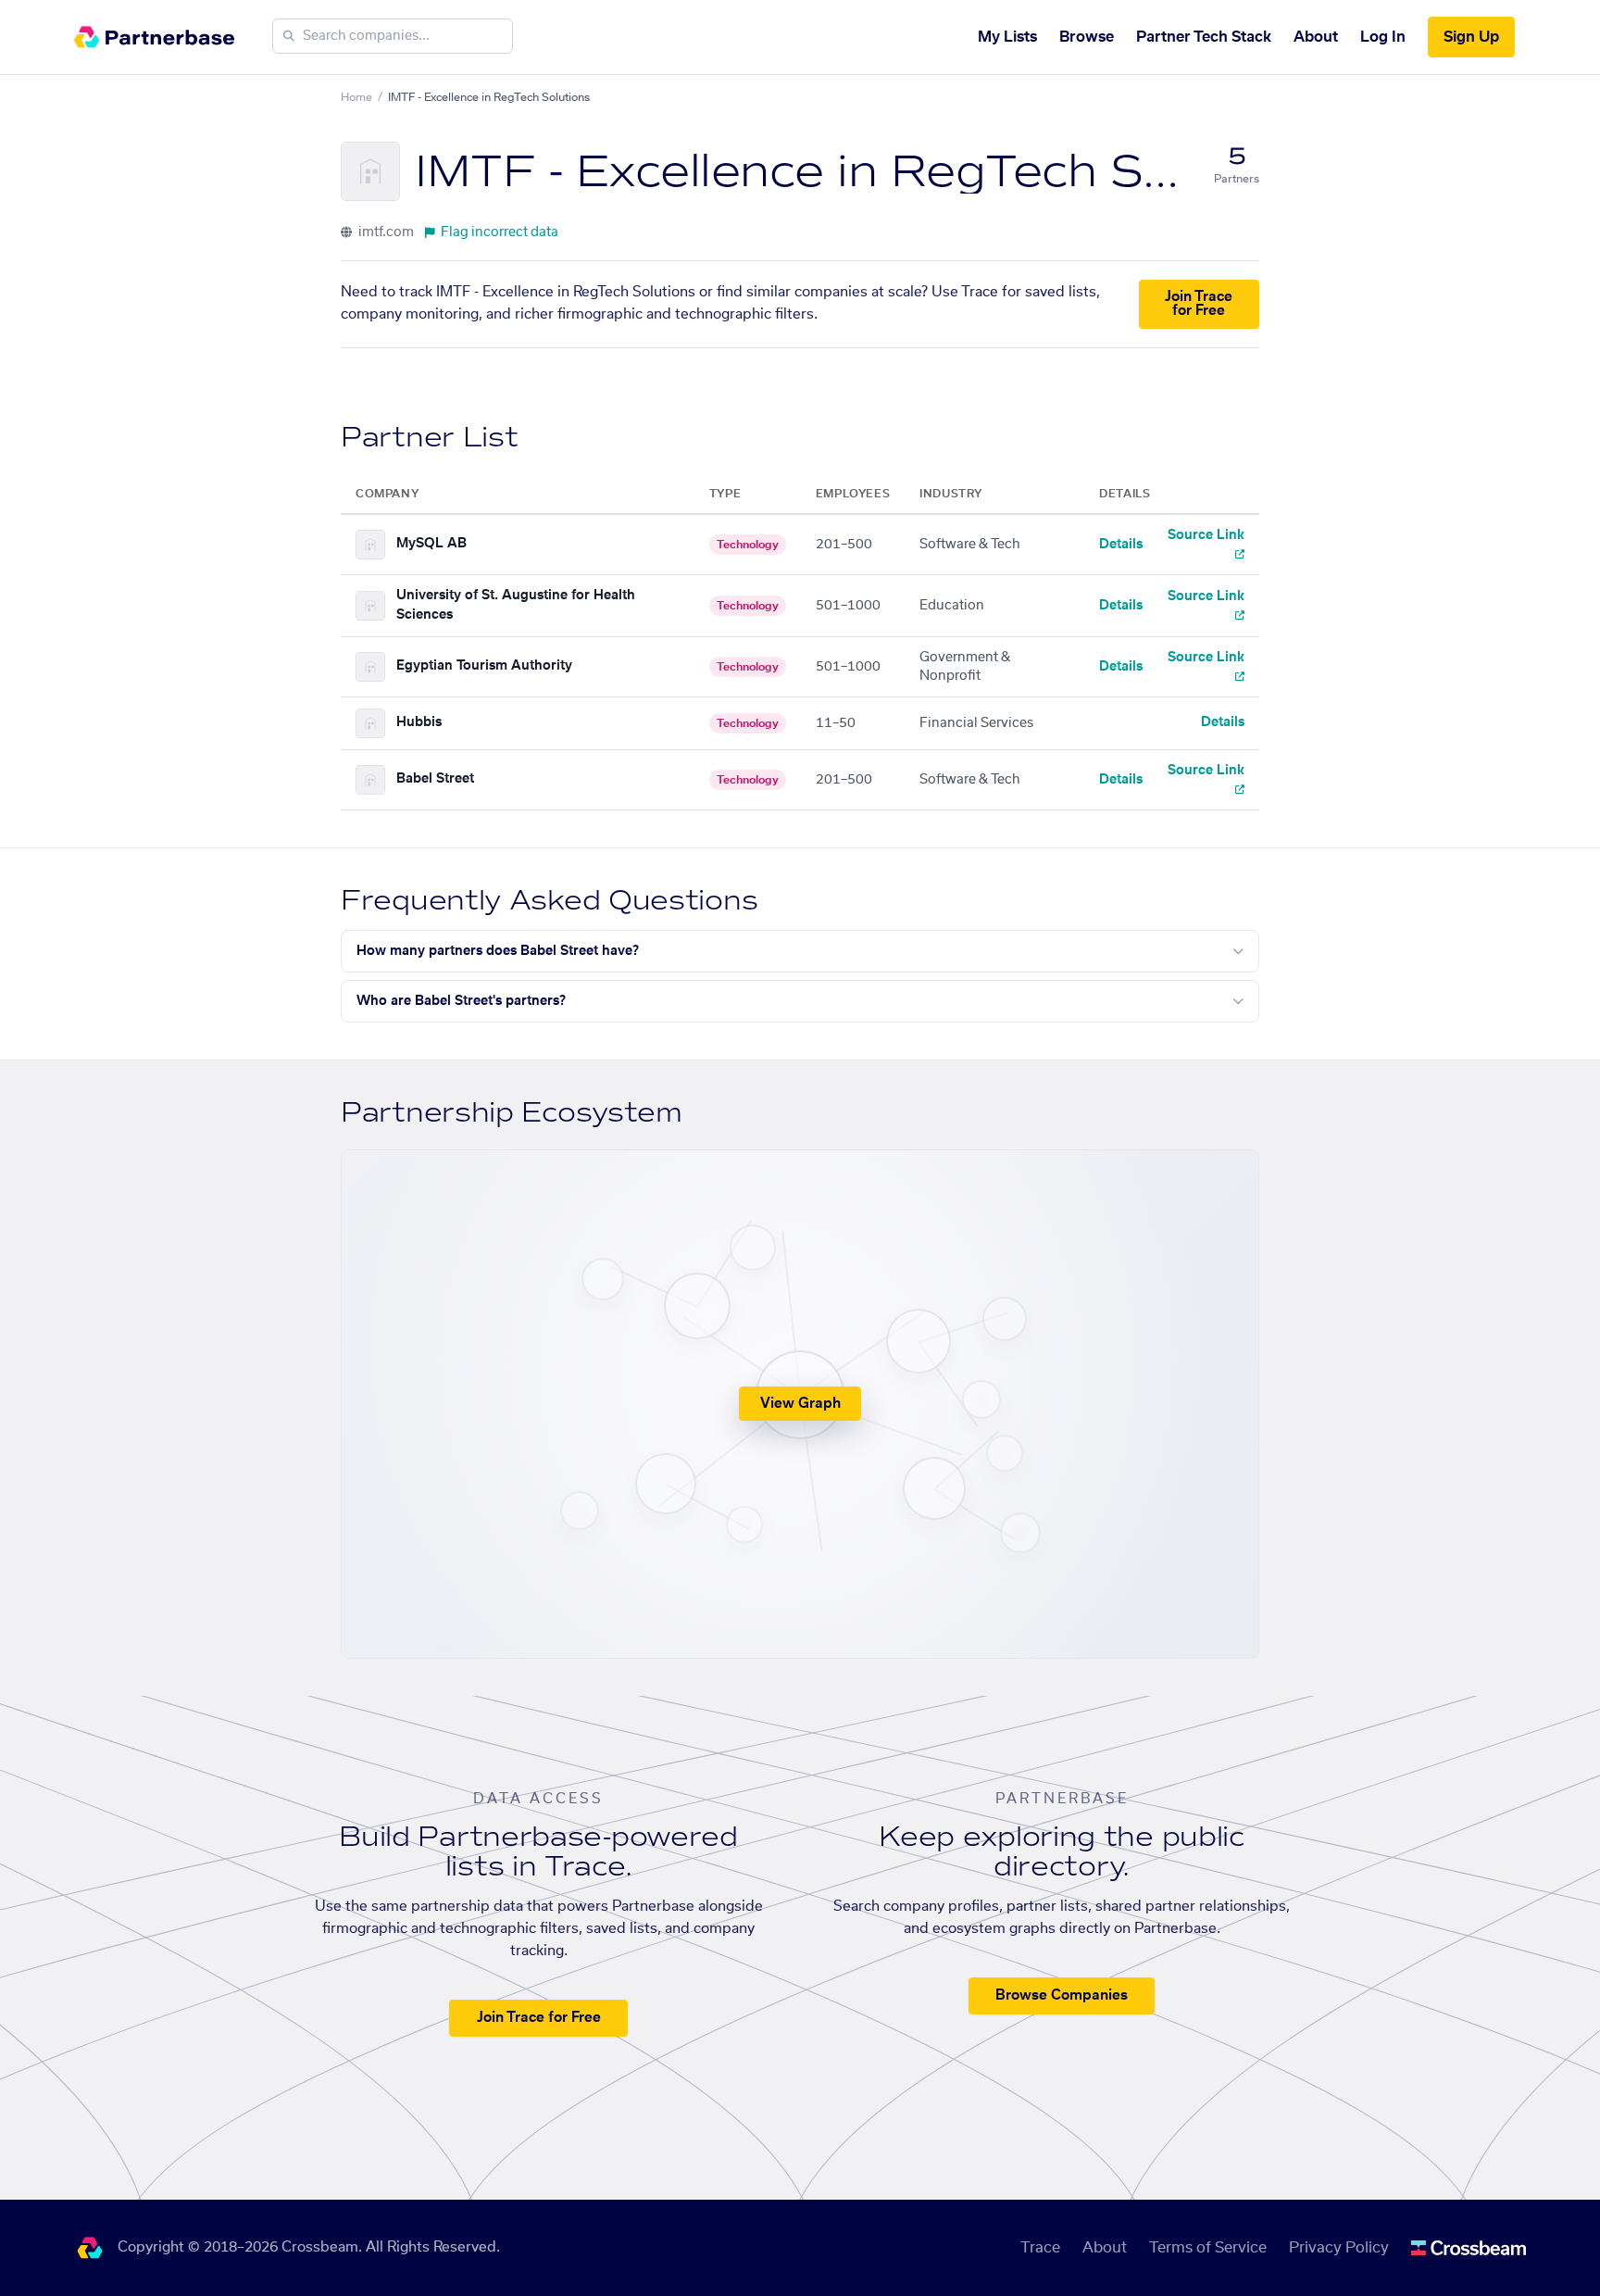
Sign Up (1471, 37)
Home (356, 97)
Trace (1040, 2248)
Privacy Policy (1339, 2248)
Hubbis (419, 722)
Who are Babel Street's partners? (461, 1001)
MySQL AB (431, 544)
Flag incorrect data (500, 232)
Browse (1087, 37)
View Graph (800, 1404)
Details (1121, 545)
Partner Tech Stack (1204, 37)
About (1316, 37)
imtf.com (385, 232)
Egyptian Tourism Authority (484, 666)
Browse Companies (1062, 1995)
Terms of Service (1208, 2248)
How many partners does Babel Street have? (498, 951)
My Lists (1007, 37)
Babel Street (435, 779)
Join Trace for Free (1199, 304)
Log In (1383, 37)
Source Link (1206, 535)
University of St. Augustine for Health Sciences (516, 605)
